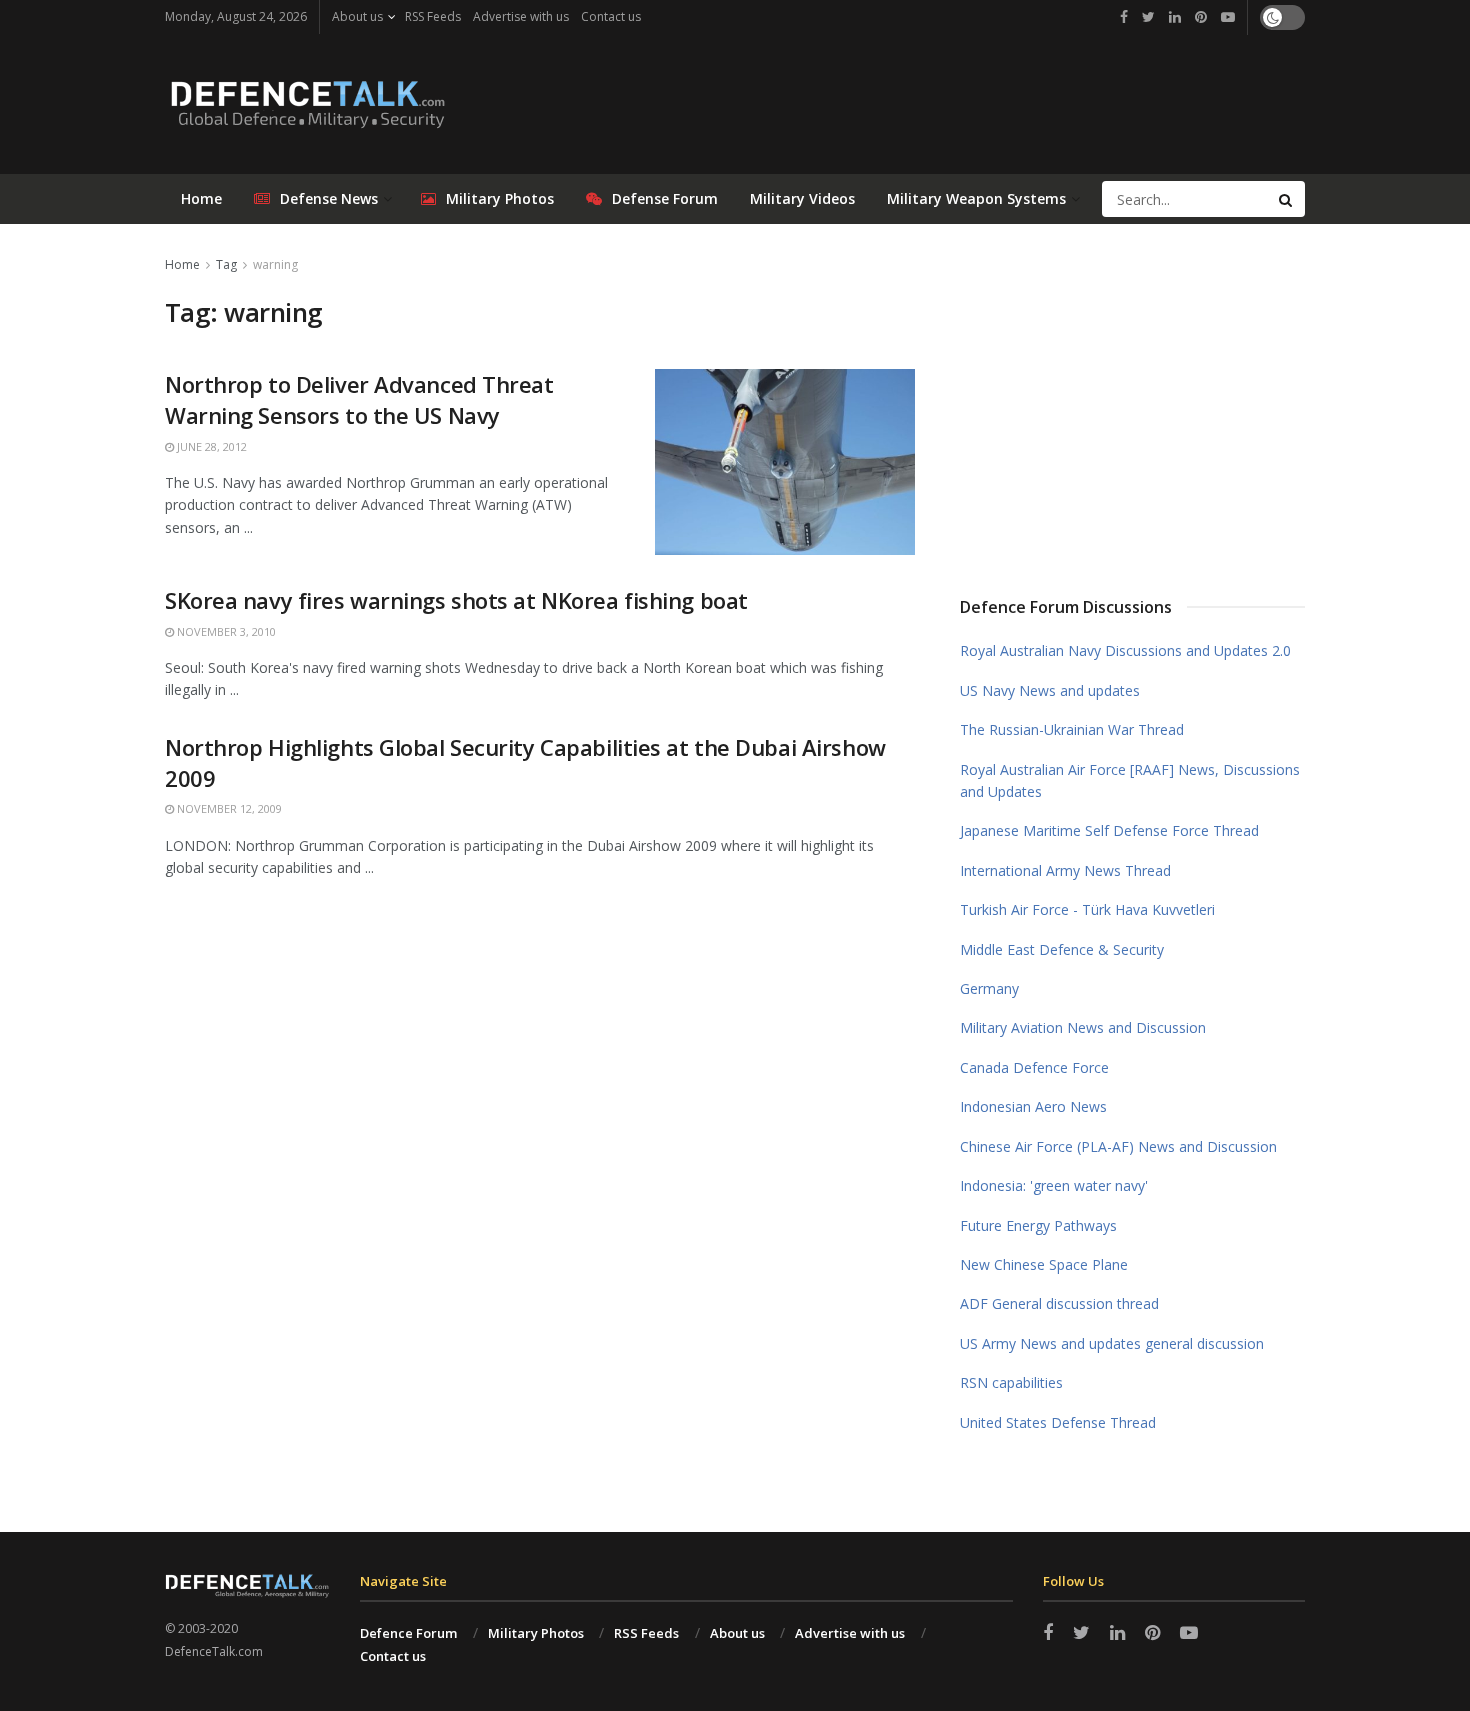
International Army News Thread (1065, 870)
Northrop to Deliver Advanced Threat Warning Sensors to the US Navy (359, 399)
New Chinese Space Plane (1044, 1264)
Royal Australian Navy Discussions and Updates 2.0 (1125, 650)
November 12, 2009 (228, 808)
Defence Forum (408, 1633)
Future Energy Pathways (1038, 1225)
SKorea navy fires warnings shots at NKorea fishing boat (456, 600)
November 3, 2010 (225, 631)
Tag (226, 264)
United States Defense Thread (1058, 1422)
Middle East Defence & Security (1062, 949)
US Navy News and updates (1050, 690)
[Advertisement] (1133, 403)
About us (357, 16)
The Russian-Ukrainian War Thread (1072, 729)
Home (201, 198)
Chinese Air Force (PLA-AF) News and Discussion (1118, 1146)
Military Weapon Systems (976, 198)
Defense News (329, 198)
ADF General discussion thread (1059, 1303)
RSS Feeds (433, 16)
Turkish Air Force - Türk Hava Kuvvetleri (1087, 909)
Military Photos (500, 198)
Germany (989, 988)
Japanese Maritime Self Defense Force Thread (1109, 830)
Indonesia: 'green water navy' (1054, 1185)
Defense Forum (665, 198)
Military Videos (802, 198)
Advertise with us (521, 16)
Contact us (611, 16)
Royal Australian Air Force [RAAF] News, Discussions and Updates (1130, 780)
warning (275, 264)
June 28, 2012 (210, 446)
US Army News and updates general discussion (1112, 1343)
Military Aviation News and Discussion (1083, 1027)
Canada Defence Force (1034, 1067)
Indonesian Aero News (1033, 1106)
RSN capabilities (1011, 1382)
